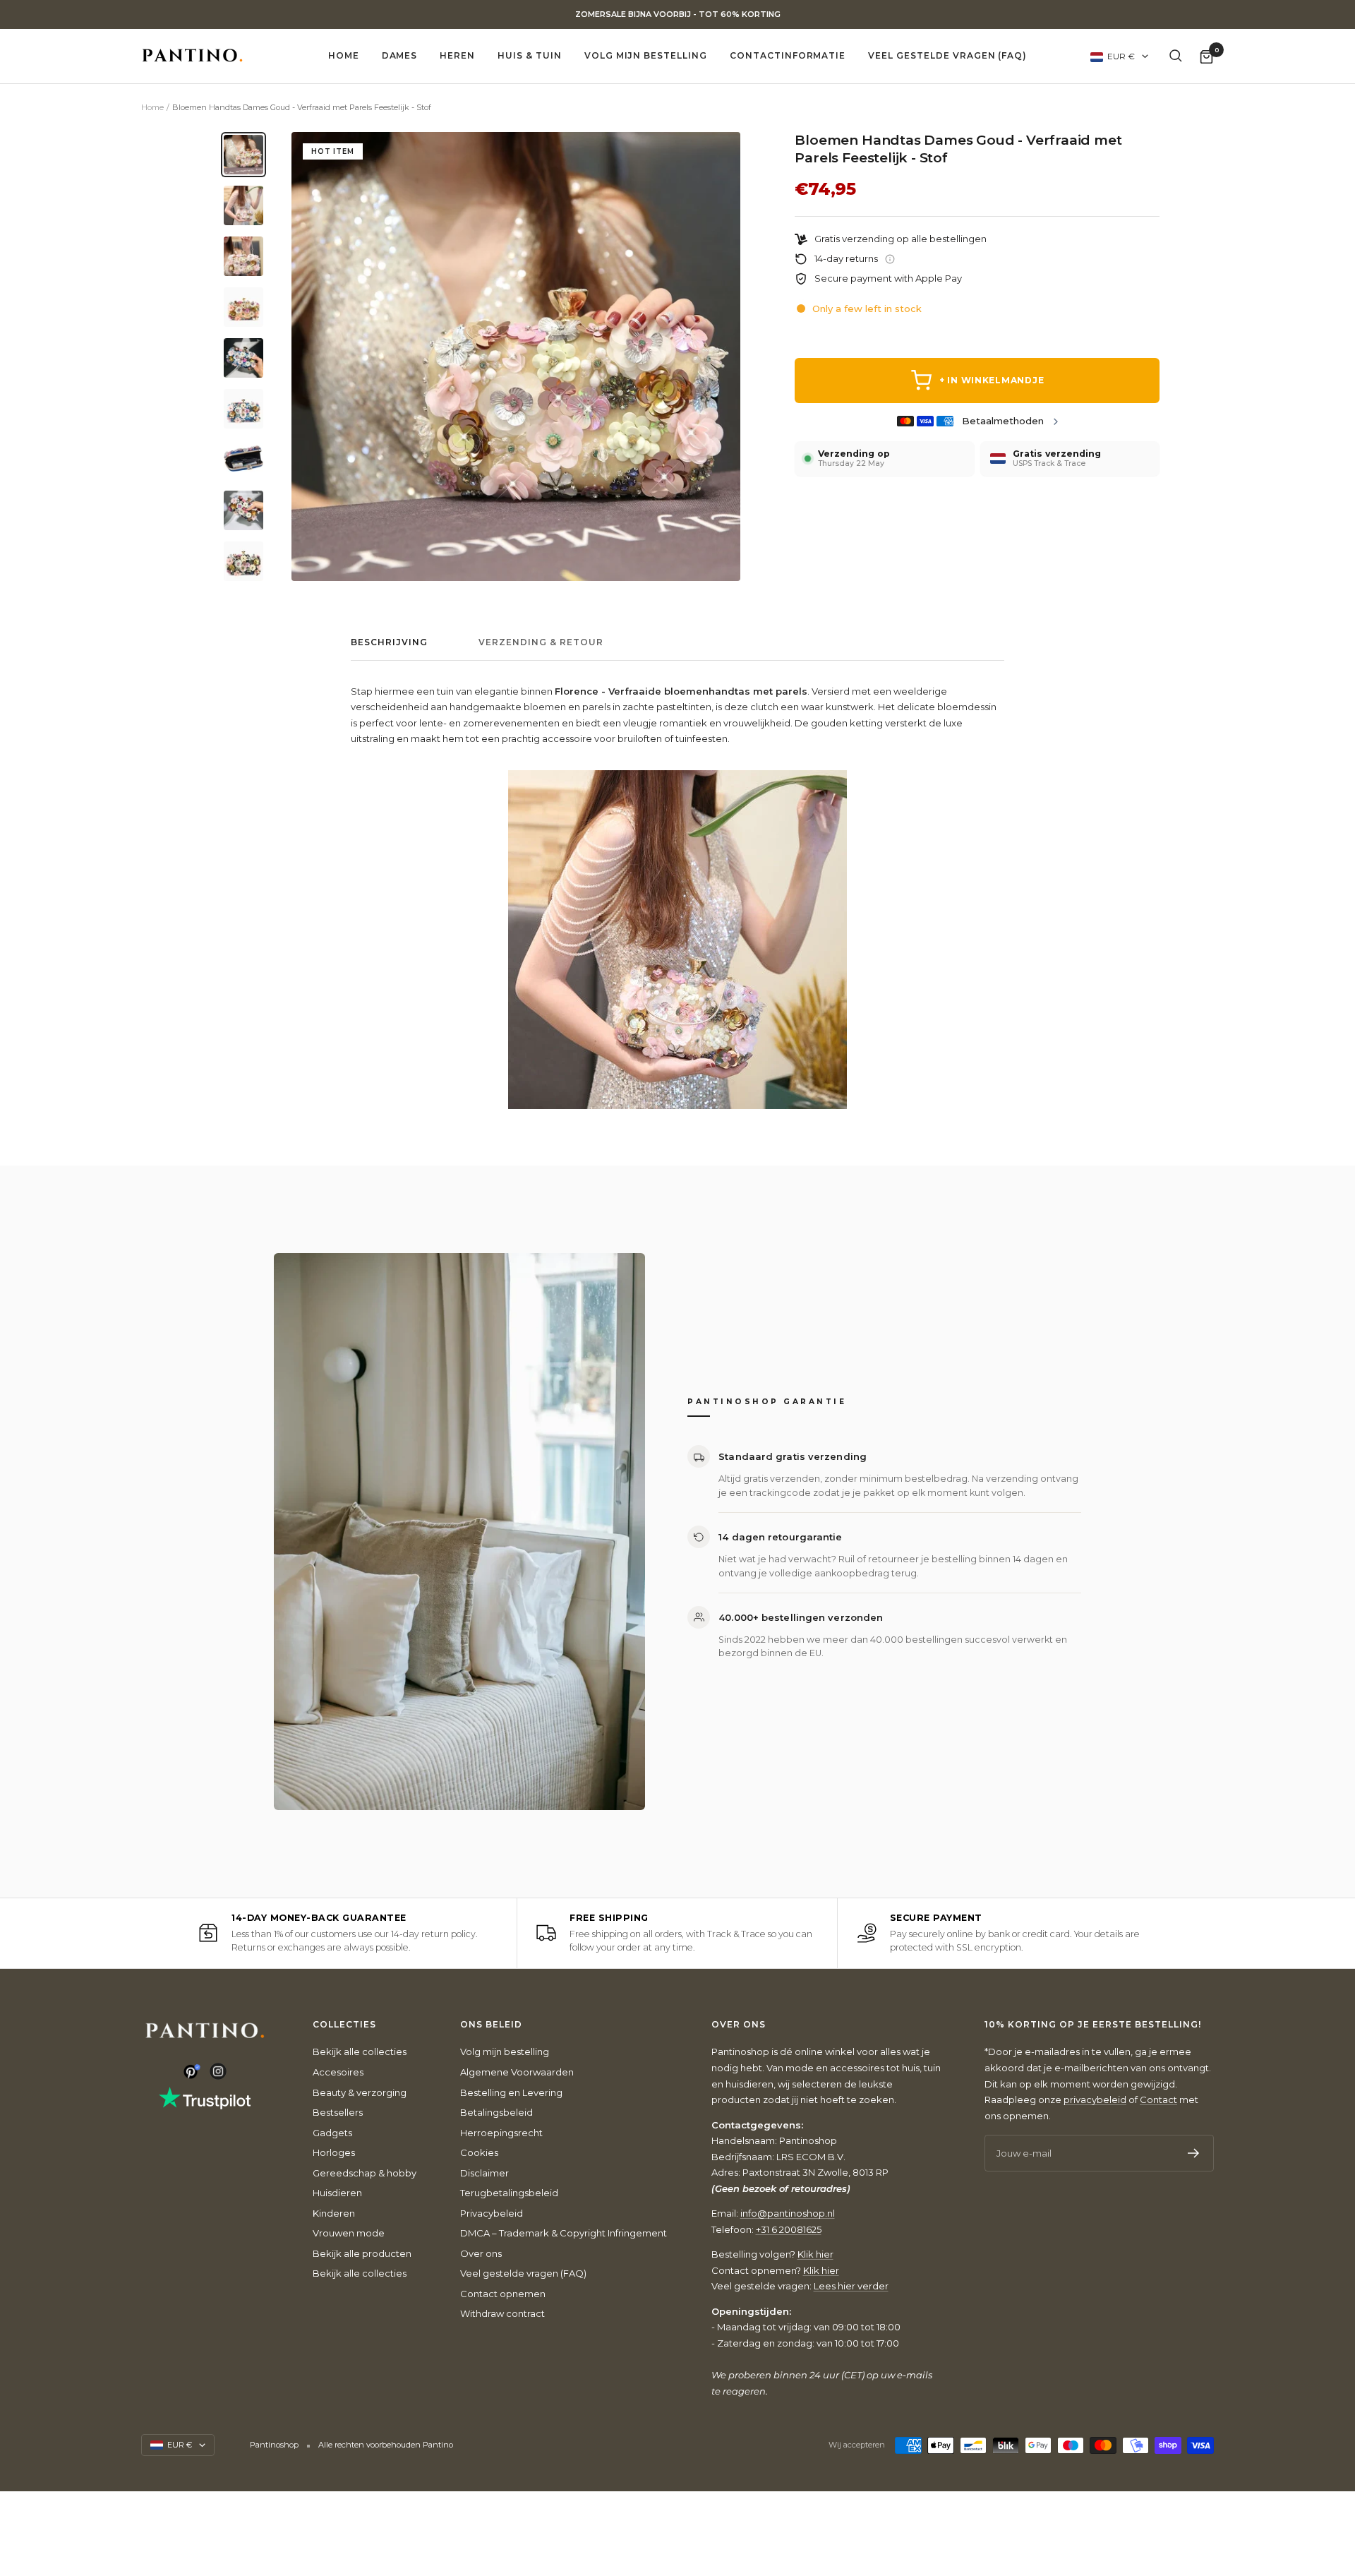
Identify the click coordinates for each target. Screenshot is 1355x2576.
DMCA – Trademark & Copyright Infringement (564, 2233)
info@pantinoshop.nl (788, 2213)
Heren (457, 55)
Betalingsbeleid (496, 2112)
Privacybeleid (492, 2213)
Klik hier (815, 2254)
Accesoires (338, 2072)
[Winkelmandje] (1206, 56)
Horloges (334, 2152)
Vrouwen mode (349, 2233)
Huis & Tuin (530, 55)
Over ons (481, 2253)
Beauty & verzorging (360, 2092)
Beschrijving (389, 642)
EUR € (1121, 56)
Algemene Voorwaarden (517, 2072)
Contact (1158, 2099)
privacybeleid (1095, 2099)
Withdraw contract (502, 2313)
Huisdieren (337, 2193)
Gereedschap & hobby (365, 2173)
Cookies (479, 2152)
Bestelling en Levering (511, 2092)
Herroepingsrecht (501, 2133)
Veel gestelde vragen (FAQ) (947, 55)
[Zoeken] (1176, 56)
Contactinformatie (788, 55)
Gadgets (332, 2133)
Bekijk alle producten (362, 2253)
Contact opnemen (503, 2294)
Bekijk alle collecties (360, 2051)
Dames (400, 55)
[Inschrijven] (1194, 2153)
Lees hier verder (851, 2286)
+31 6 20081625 (789, 2229)
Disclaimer (484, 2173)
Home (344, 55)
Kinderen (334, 2213)
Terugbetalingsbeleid (509, 2193)
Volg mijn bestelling (646, 55)
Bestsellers (338, 2112)
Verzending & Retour (541, 642)
